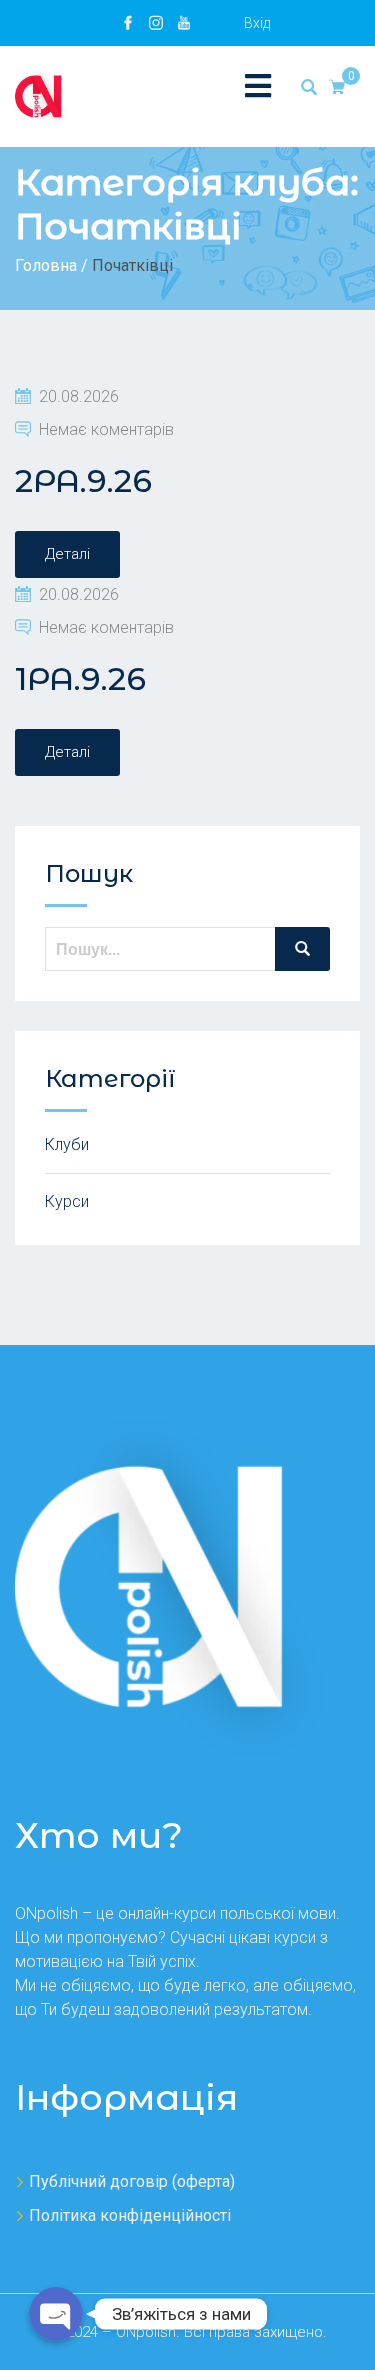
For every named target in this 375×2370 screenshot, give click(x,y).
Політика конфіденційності (130, 2215)
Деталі (67, 554)
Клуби (67, 1144)
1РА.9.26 (80, 678)
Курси (67, 1201)
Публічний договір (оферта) (132, 2181)
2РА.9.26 (83, 480)
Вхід (257, 23)
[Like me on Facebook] (128, 23)
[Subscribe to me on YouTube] (184, 23)
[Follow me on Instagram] (156, 23)
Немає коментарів (106, 429)
